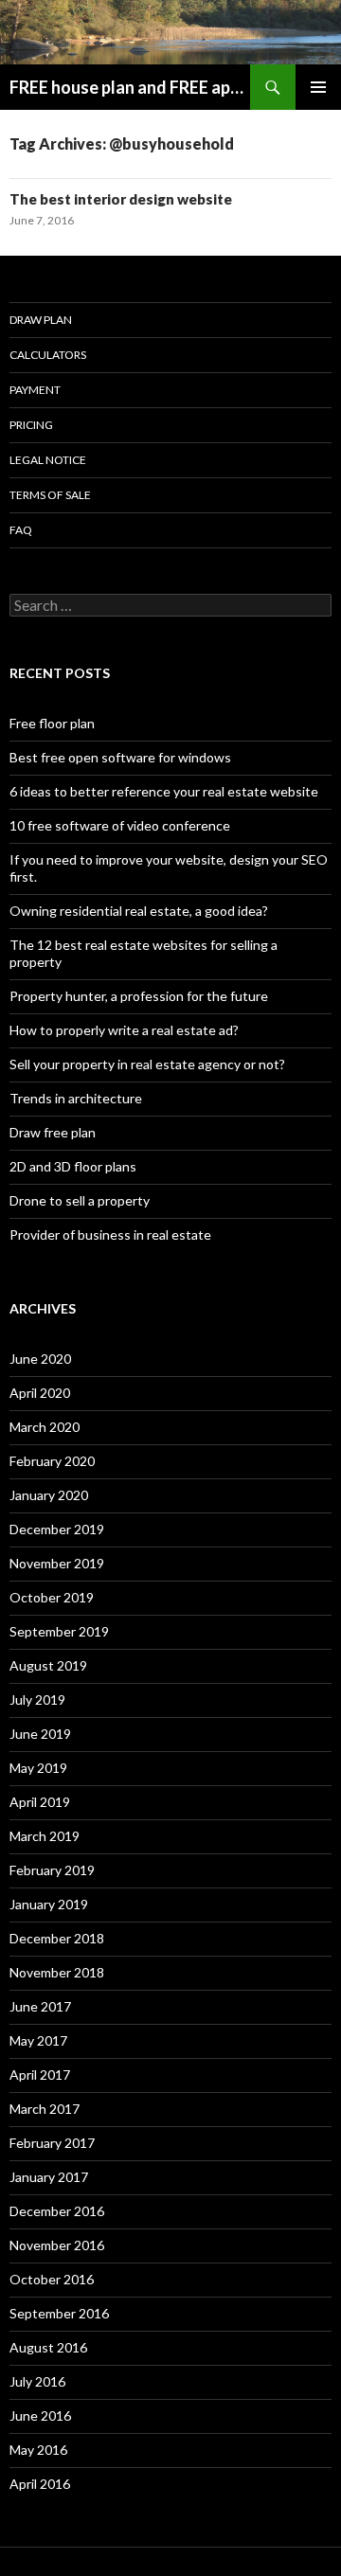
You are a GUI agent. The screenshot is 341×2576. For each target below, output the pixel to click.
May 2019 (38, 1768)
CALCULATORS (48, 355)
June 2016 (40, 2415)
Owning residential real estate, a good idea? (139, 911)
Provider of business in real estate (110, 1234)
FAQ (21, 530)
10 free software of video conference (120, 825)
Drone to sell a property (80, 1200)
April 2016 (40, 2484)
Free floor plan (52, 723)
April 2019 (40, 1802)
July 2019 (37, 1699)
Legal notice (48, 460)
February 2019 (52, 1870)
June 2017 (40, 2006)
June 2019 (40, 1734)
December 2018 (57, 1938)
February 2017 (52, 2143)
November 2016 (57, 2245)
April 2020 (40, 1393)
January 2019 (49, 1904)
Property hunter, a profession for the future (139, 996)
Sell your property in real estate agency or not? (147, 1064)
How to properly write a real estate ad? (124, 1030)
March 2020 (45, 1427)
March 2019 (45, 1836)
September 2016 (59, 2313)
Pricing (31, 425)
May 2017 (38, 2040)
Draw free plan (53, 1132)
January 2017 (49, 2177)
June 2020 (40, 1359)
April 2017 (40, 2075)
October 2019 (52, 1597)
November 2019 (57, 1563)
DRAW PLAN (41, 320)
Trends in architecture (76, 1098)
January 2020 (49, 1495)
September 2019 (59, 1631)
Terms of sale (50, 495)
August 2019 (48, 1665)
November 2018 (57, 1972)
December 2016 (57, 2211)
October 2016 (52, 2279)
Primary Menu (318, 87)
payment (35, 390)
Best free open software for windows (120, 757)
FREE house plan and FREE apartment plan (130, 87)
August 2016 (48, 2347)
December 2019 (57, 1529)
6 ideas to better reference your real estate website (164, 791)
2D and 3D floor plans (73, 1166)
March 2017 (45, 2109)
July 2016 (37, 2381)
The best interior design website (121, 199)
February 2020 (52, 1461)
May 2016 (38, 2450)
